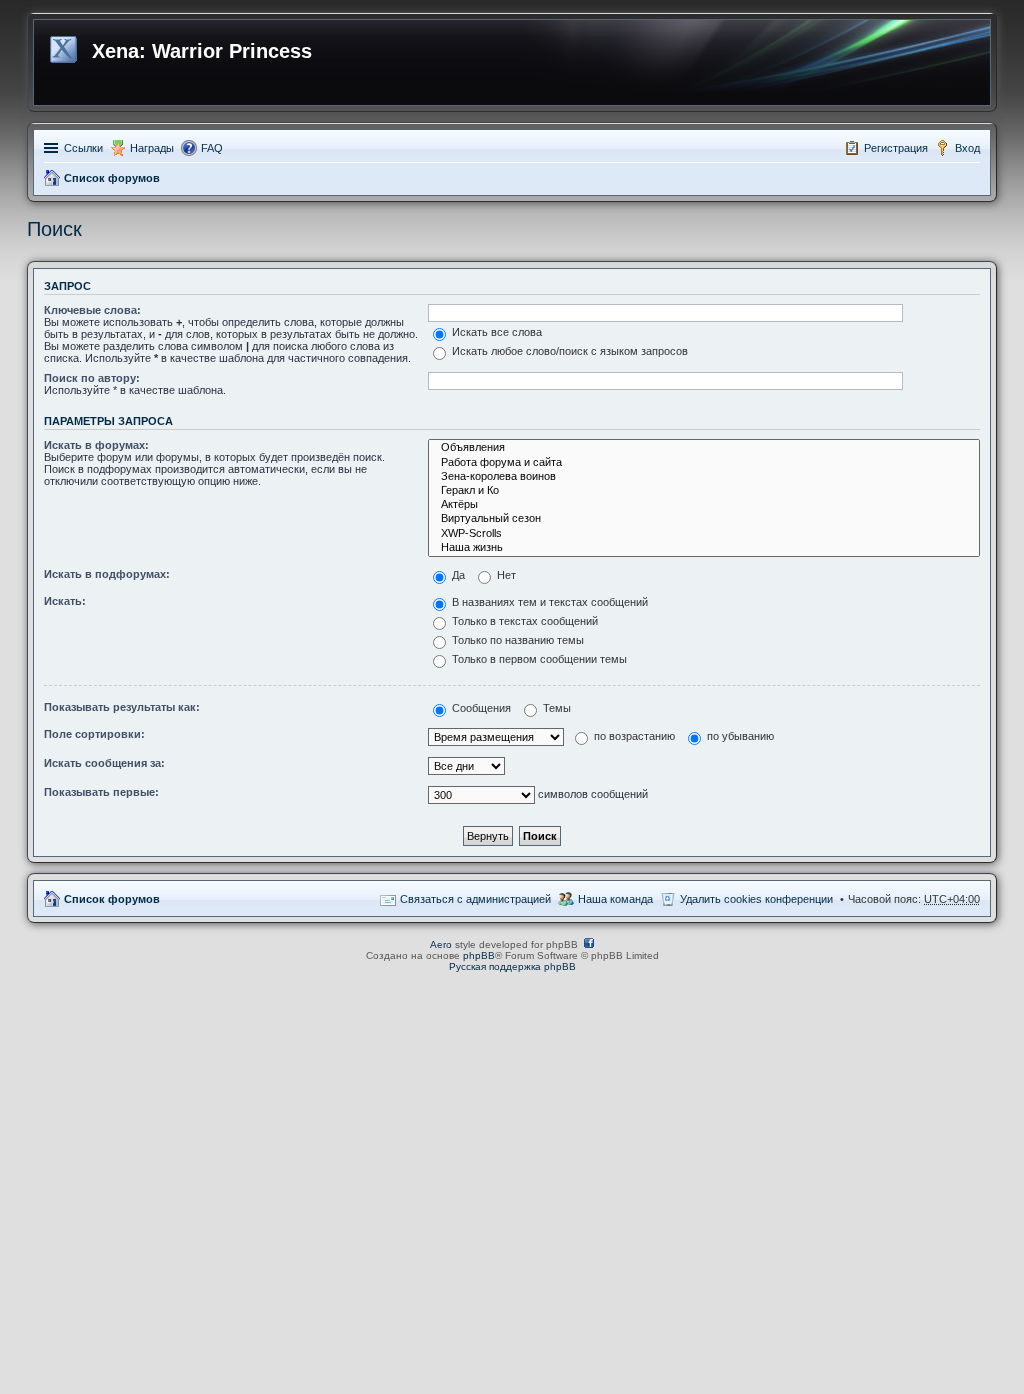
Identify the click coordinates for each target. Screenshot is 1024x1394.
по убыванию (739, 736)
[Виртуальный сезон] (704, 519)
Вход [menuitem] (967, 148)
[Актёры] (704, 505)
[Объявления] (704, 448)
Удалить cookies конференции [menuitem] (756, 899)
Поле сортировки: (94, 734)
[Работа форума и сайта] (704, 463)
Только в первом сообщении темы (538, 659)
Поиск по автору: (92, 378)
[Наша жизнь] (704, 548)
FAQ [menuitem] (212, 148)
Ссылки (83, 148)
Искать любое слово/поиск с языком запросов (568, 351)
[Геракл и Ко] (704, 491)
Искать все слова (495, 332)
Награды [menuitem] (152, 148)
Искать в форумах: (96, 445)
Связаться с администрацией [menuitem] (475, 899)
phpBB (479, 955)
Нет (505, 575)
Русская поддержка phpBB (512, 966)
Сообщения (480, 708)
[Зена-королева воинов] (704, 477)
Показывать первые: (101, 792)
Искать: (65, 601)
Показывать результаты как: (122, 707)
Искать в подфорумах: (107, 574)
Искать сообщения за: (104, 763)
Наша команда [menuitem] (615, 899)
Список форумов (112, 178)
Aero (441, 944)
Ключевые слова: (92, 310)
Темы (555, 708)
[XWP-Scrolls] (704, 534)
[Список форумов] (65, 46)
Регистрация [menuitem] (896, 148)
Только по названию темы (516, 640)
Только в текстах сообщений (523, 621)
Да (457, 575)
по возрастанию (633, 736)
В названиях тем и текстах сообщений (548, 602)
